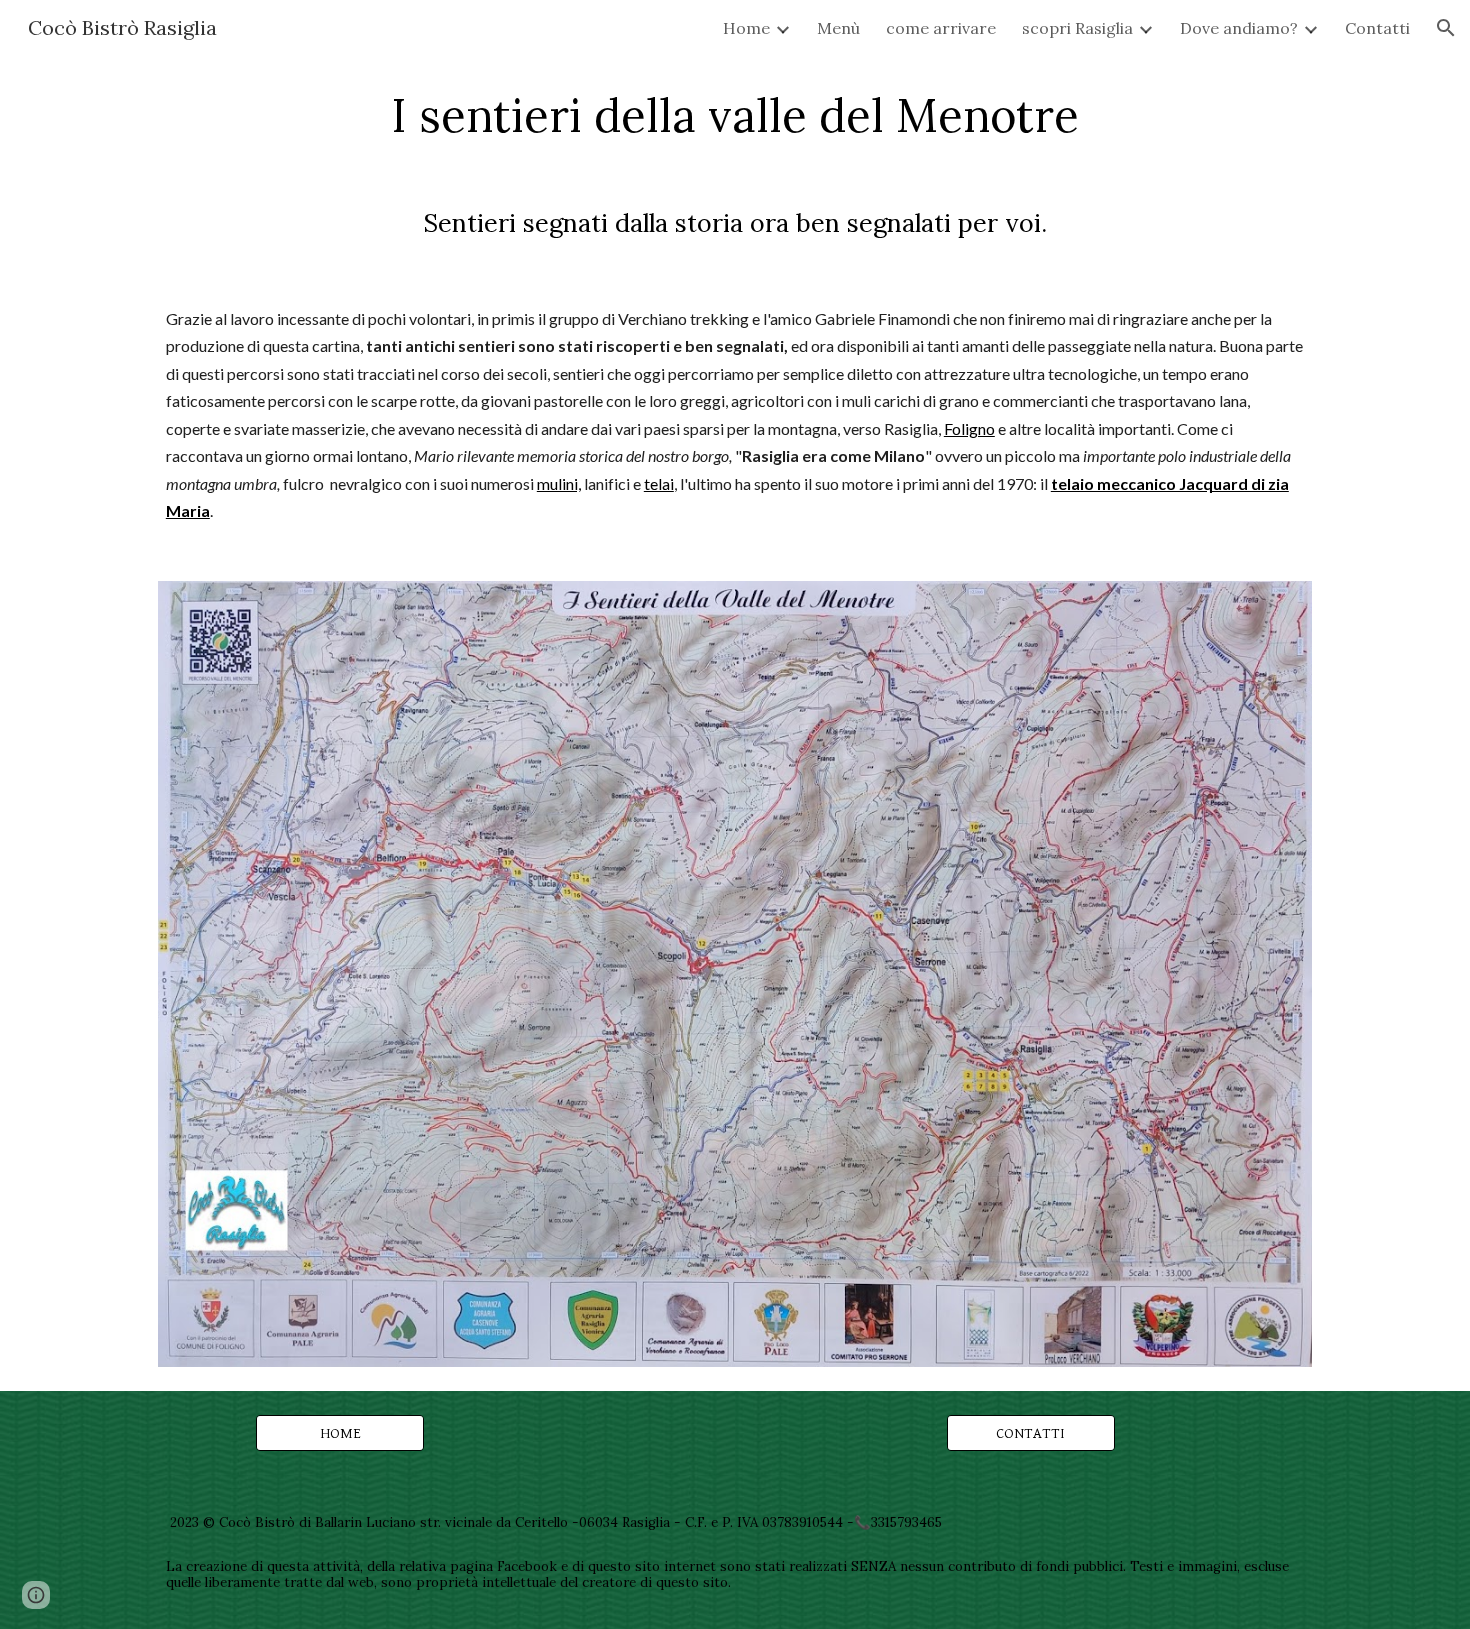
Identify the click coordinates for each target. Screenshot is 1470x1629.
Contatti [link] (1377, 28)
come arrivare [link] (941, 28)
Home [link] (746, 28)
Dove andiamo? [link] (1239, 28)
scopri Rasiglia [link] (1077, 28)
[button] (1446, 28)
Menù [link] (838, 28)
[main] (735, 115)
